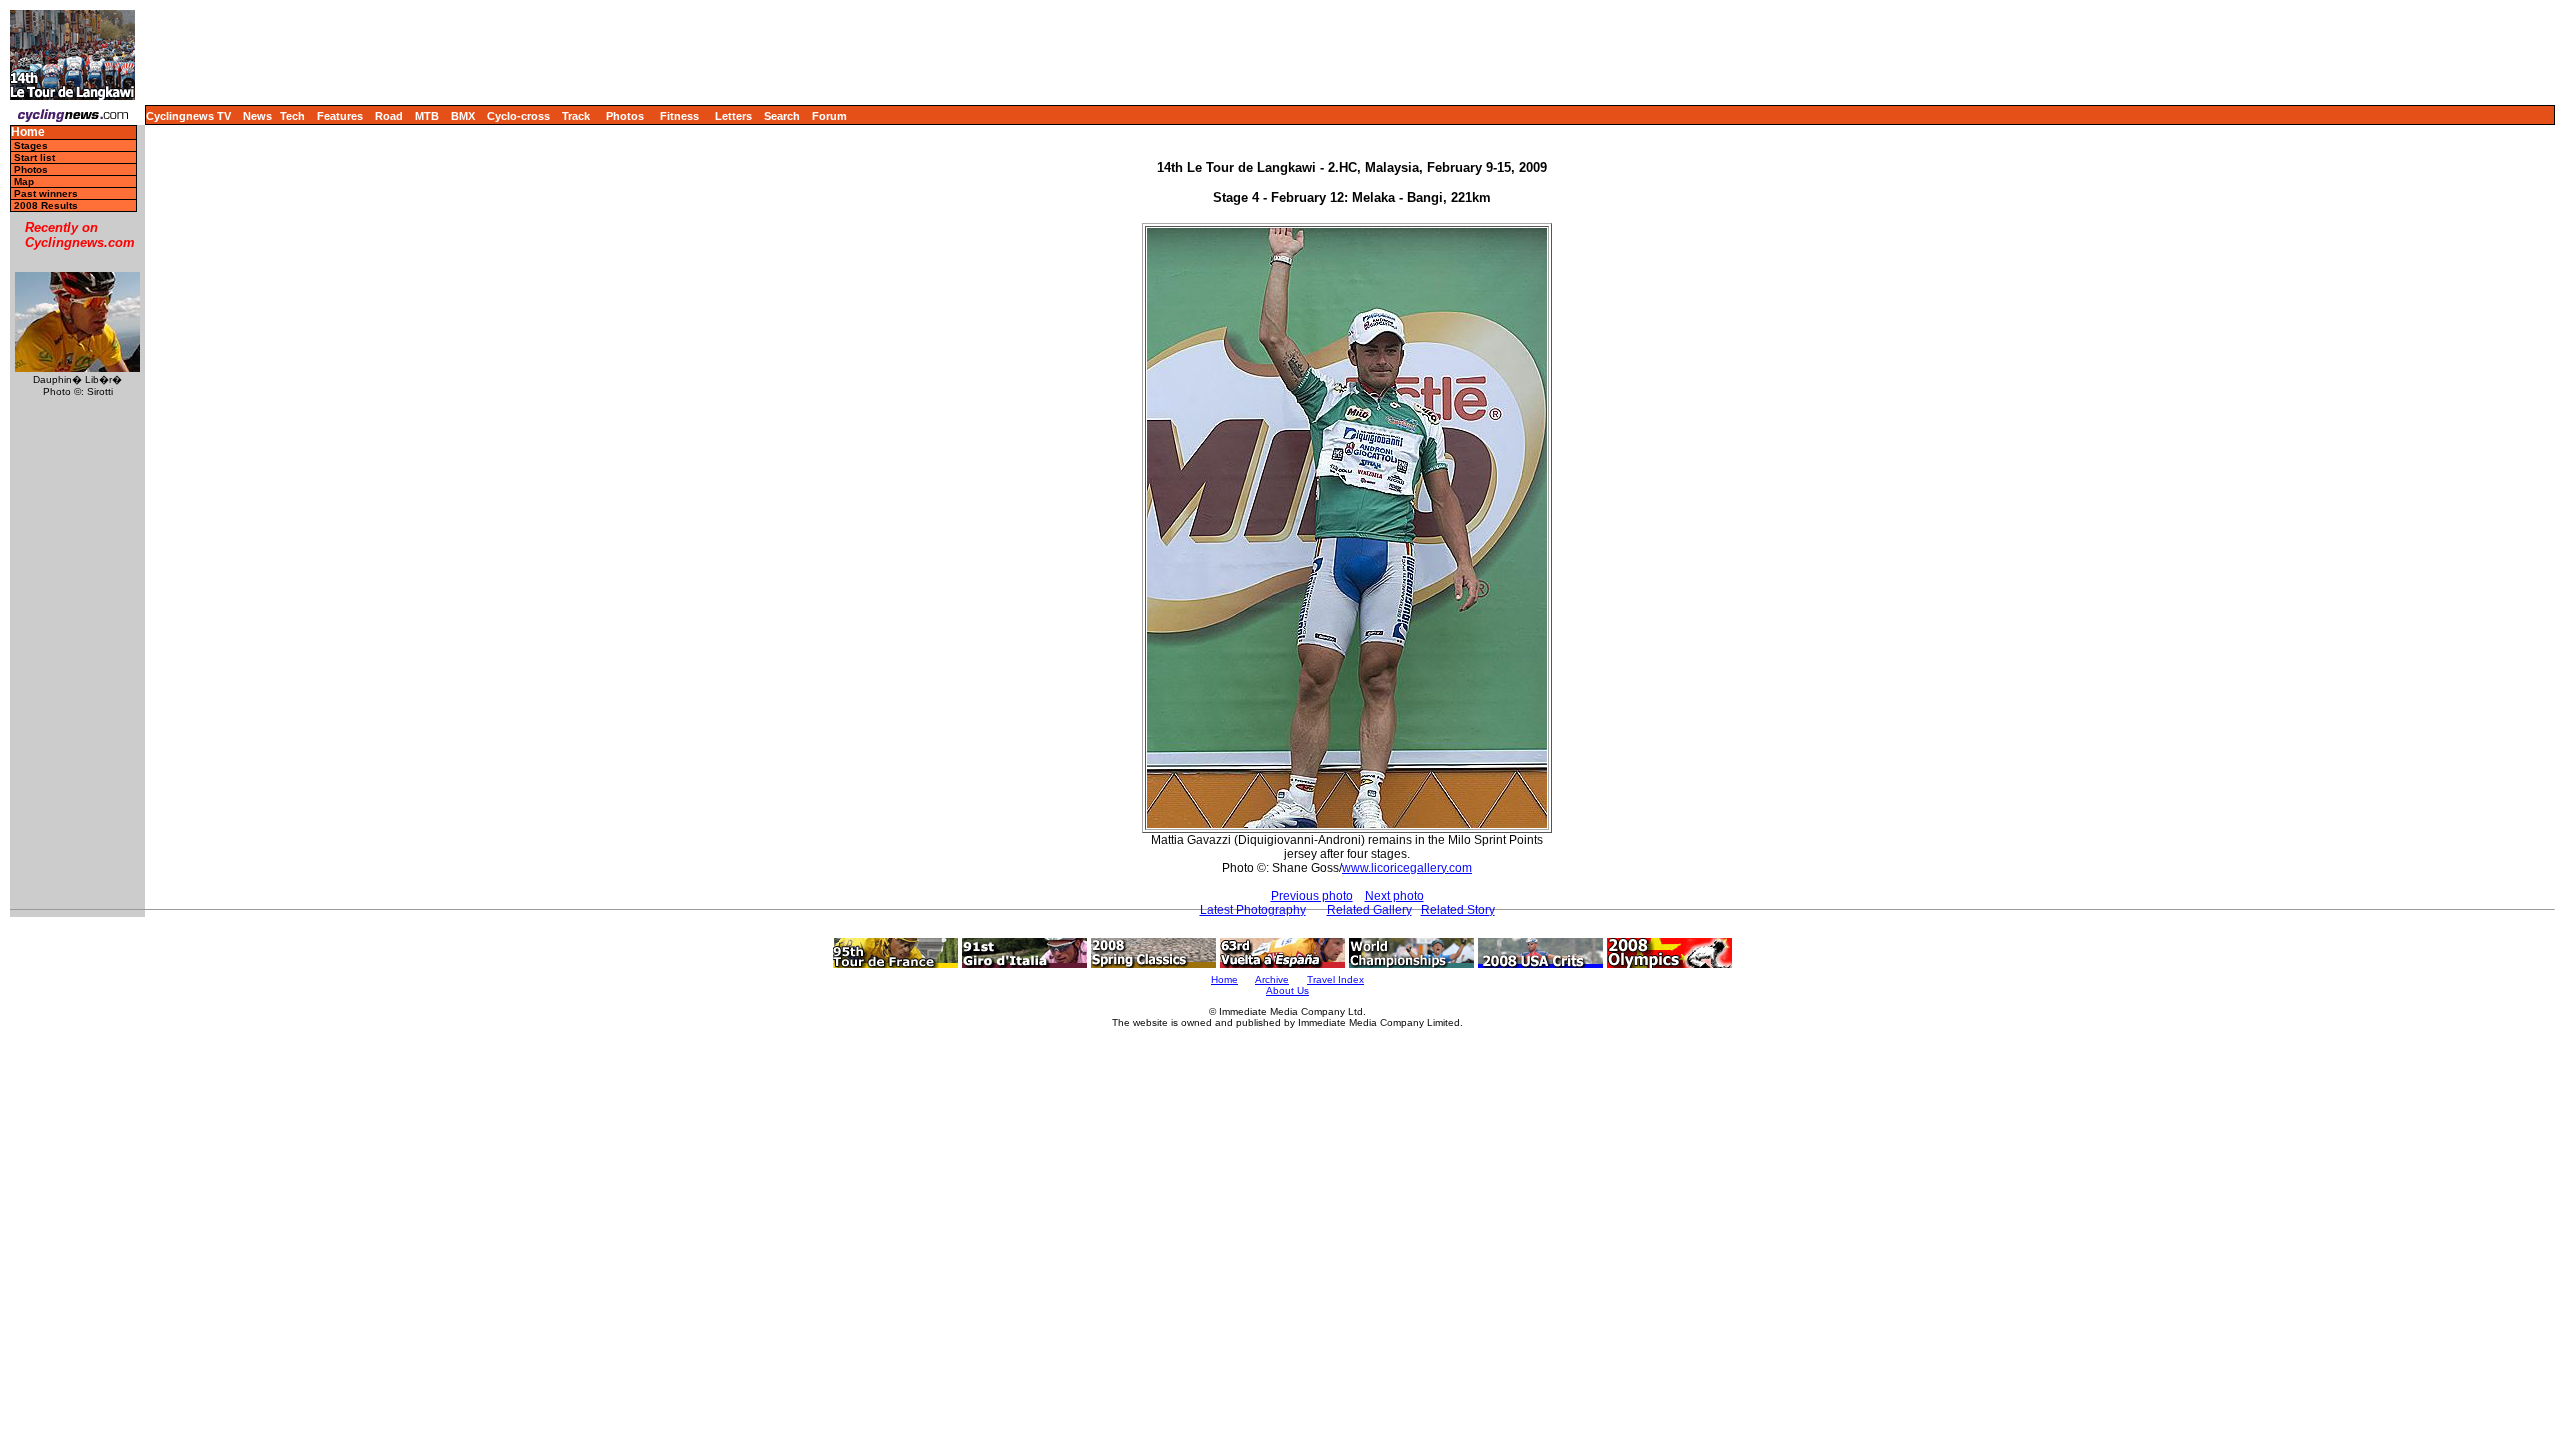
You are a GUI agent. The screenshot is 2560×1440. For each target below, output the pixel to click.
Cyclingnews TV (188, 116)
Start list (34, 157)
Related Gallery (1369, 910)
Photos (625, 116)
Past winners (46, 193)
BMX (463, 116)
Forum (829, 116)
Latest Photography (1253, 910)
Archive (1272, 979)
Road (389, 116)
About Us (1287, 990)
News (257, 116)
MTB (427, 116)
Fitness (679, 116)
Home (28, 132)
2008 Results (46, 205)
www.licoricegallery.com (1407, 868)
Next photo (1394, 896)
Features (340, 116)
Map (24, 181)
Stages (31, 145)
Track (576, 116)
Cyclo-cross (518, 116)
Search (782, 116)
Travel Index (1335, 979)
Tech (292, 116)
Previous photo (1312, 896)
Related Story (1458, 910)
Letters (733, 116)
